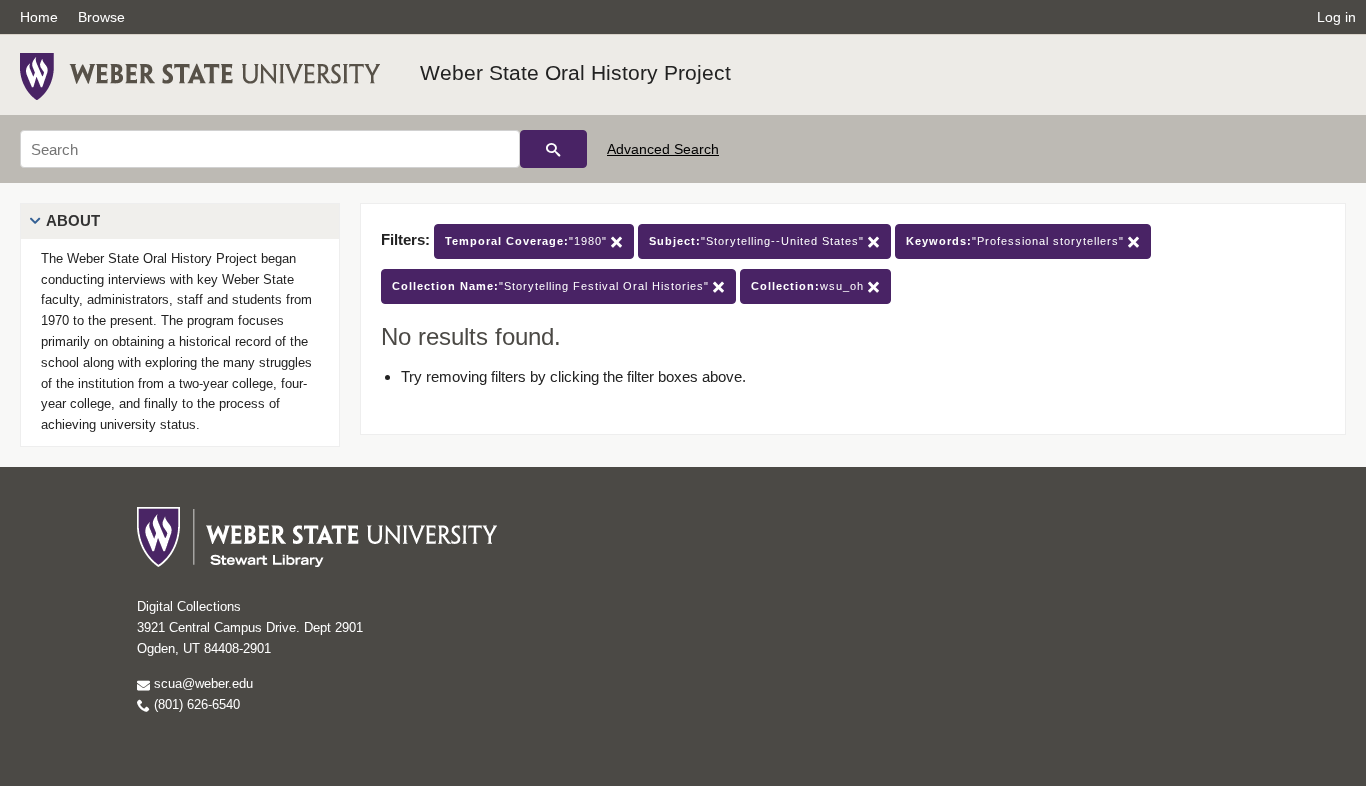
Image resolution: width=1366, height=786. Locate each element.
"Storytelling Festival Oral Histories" (552, 286)
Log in (1336, 17)
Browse (101, 17)
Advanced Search (663, 149)
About (73, 220)
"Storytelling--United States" (758, 241)
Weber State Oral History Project (575, 72)
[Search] (553, 149)
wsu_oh (809, 286)
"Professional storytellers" (1017, 241)
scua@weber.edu (201, 683)
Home (39, 17)
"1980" (528, 241)
